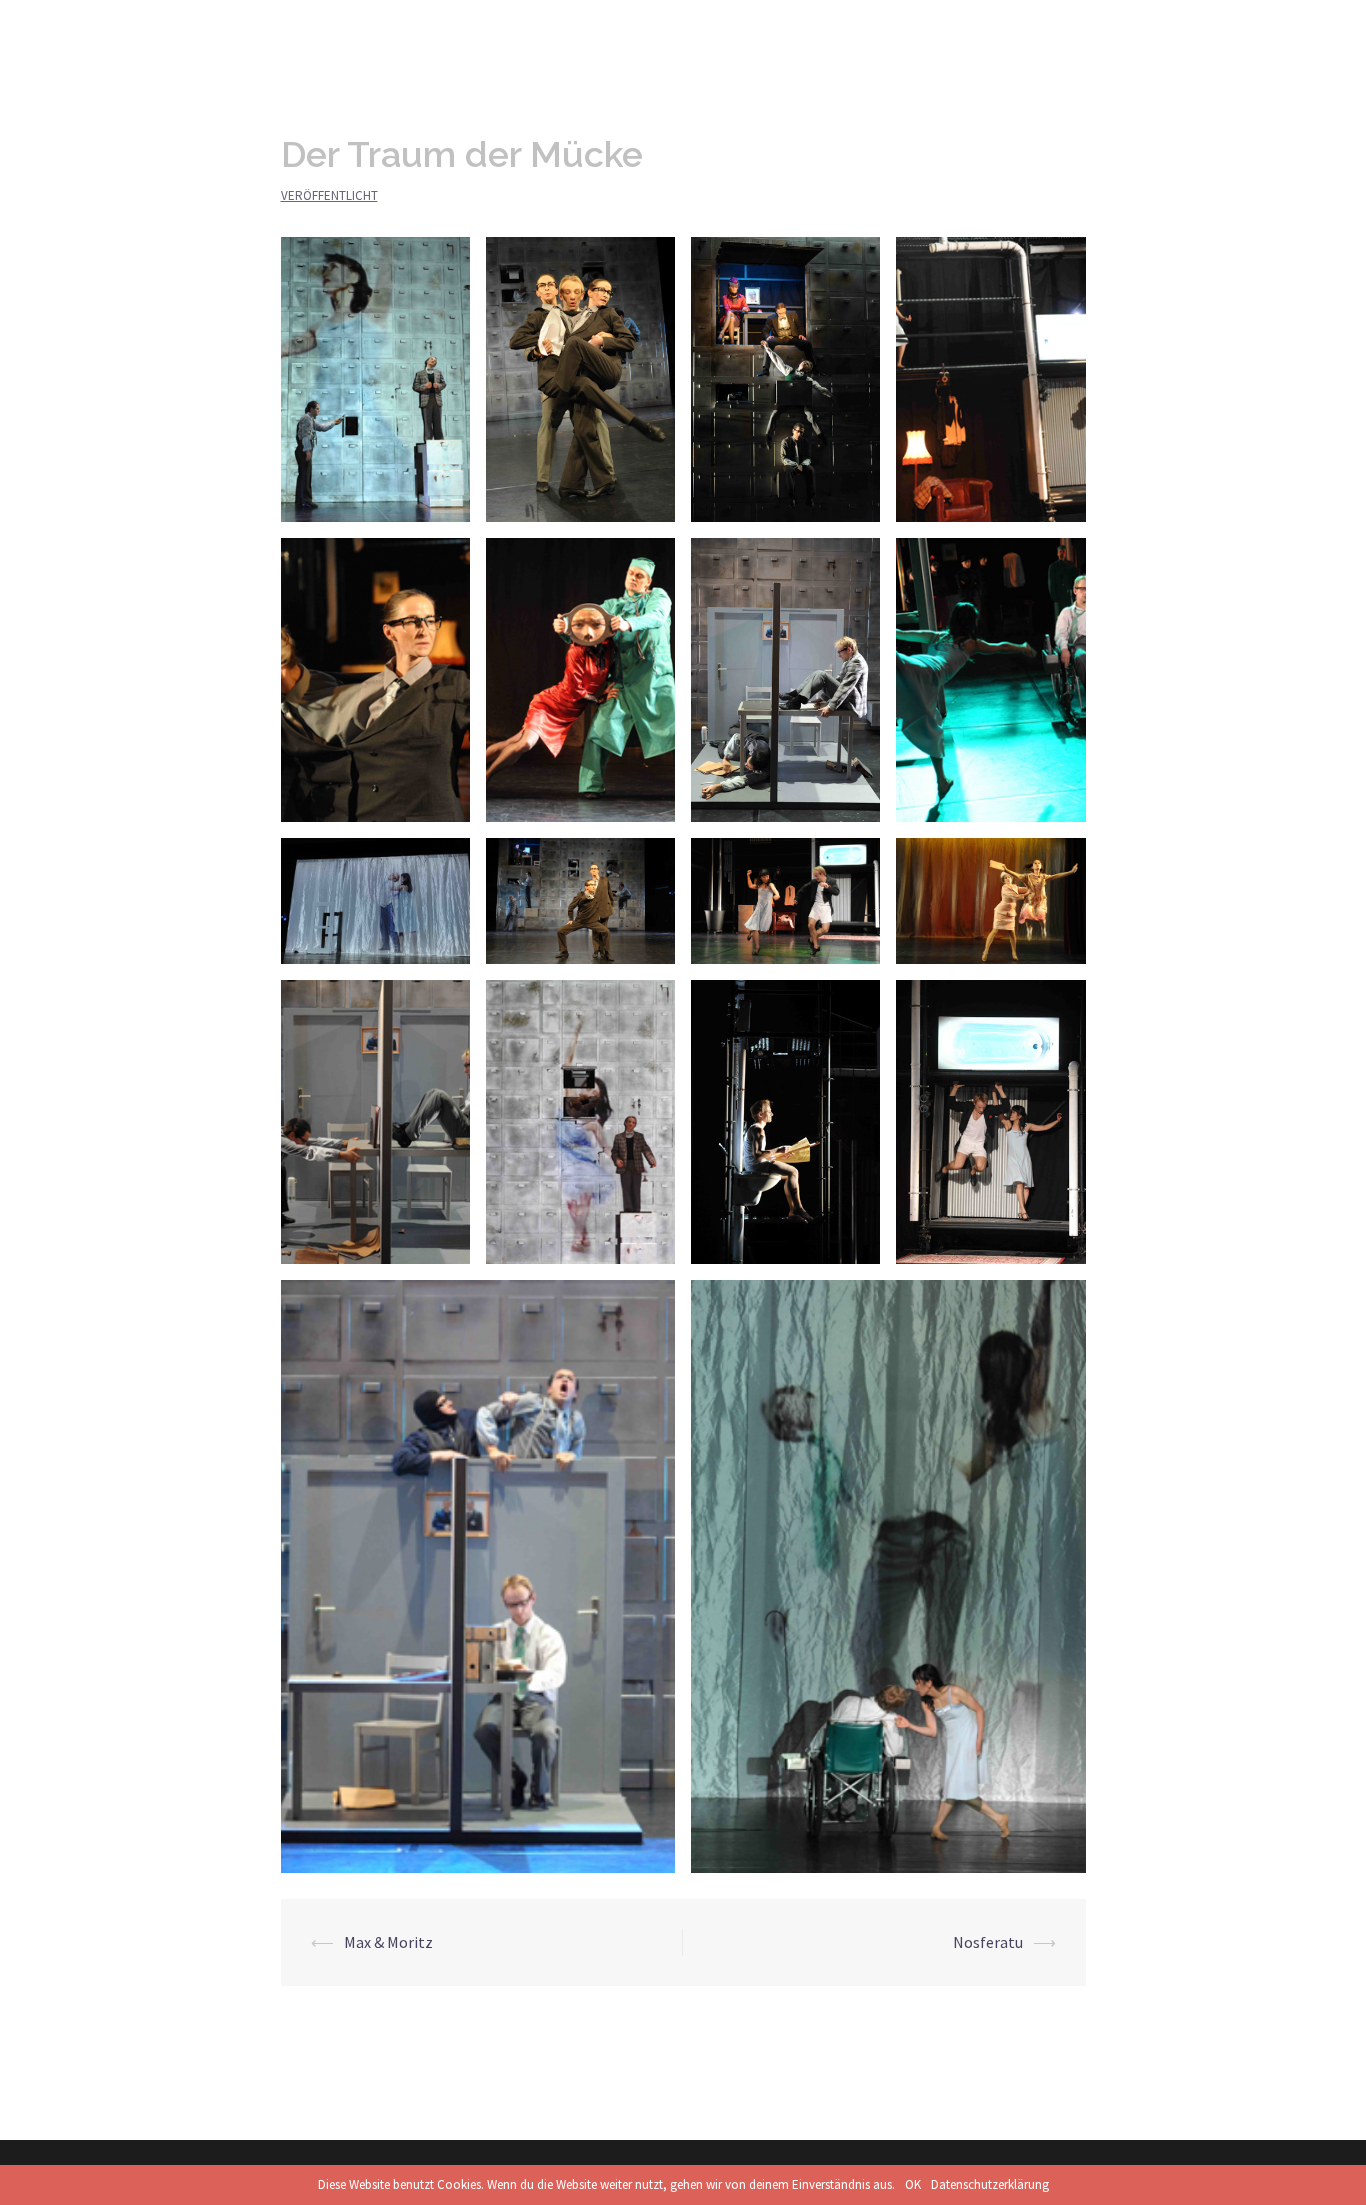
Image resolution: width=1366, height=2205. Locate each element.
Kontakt (1212, 31)
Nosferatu (988, 1942)
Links (1141, 31)
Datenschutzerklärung (990, 2184)
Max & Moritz (388, 1942)
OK (913, 2184)
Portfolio (1067, 31)
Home (927, 31)
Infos (992, 31)
